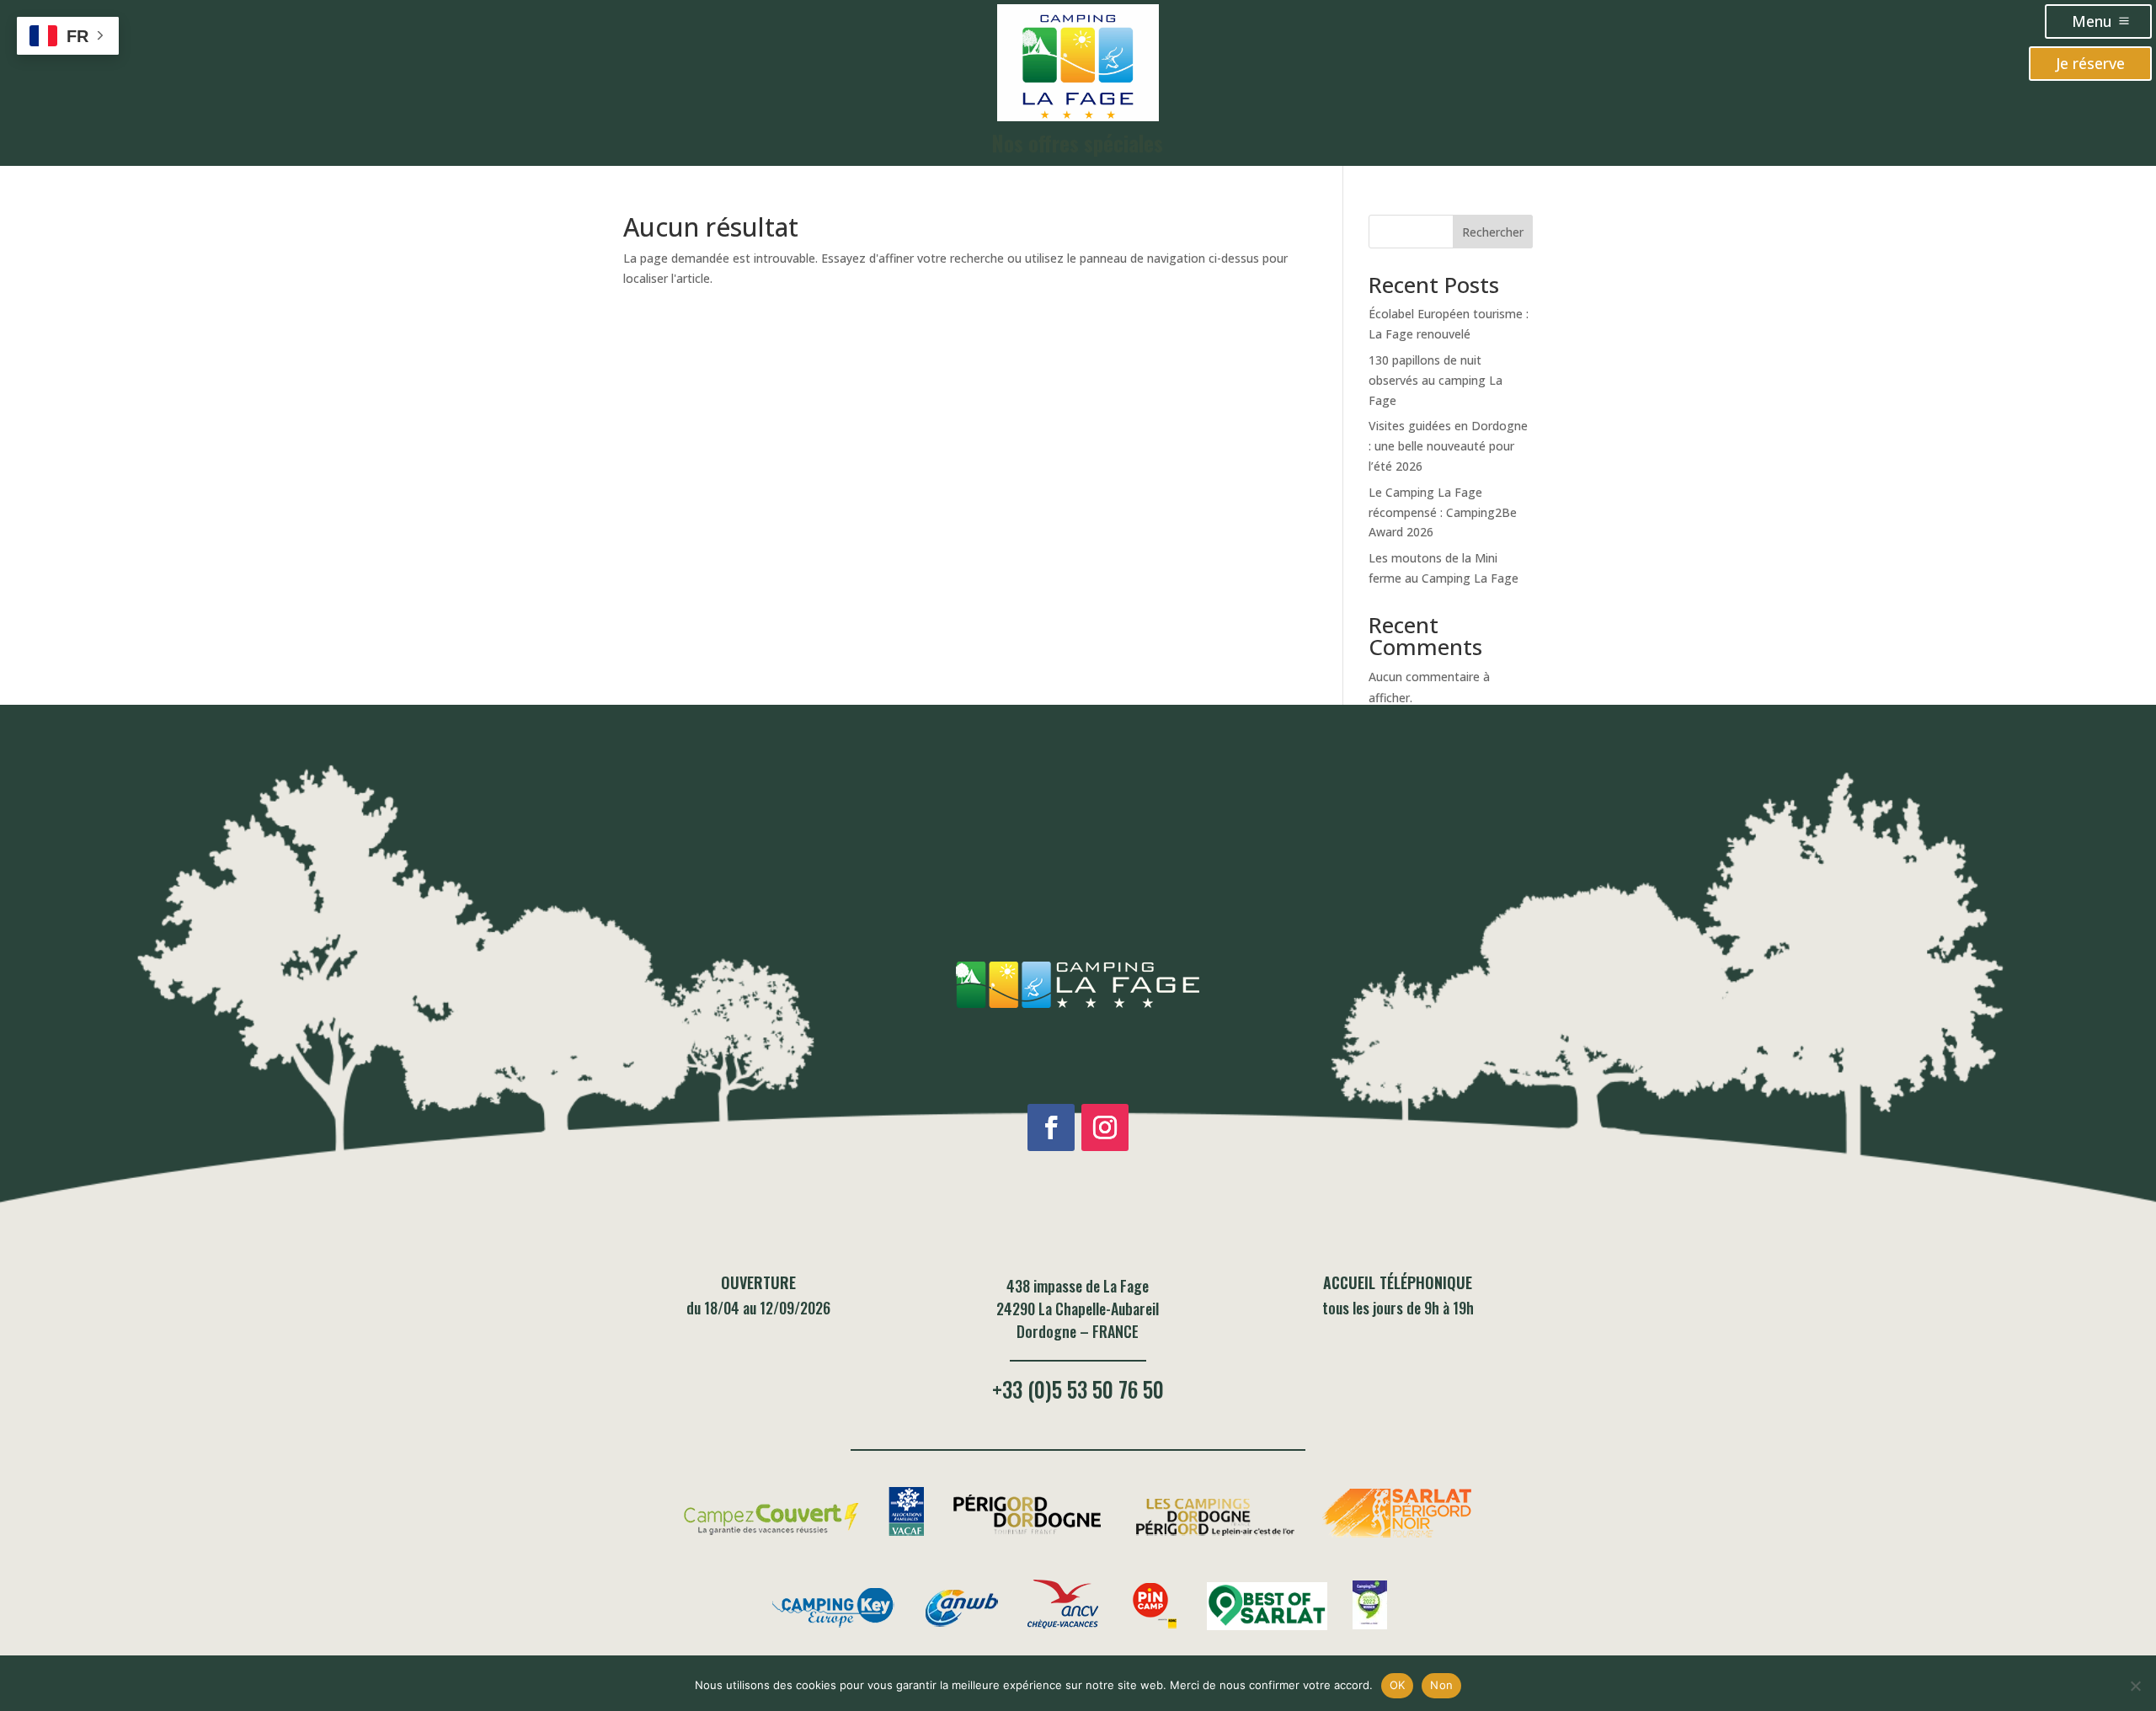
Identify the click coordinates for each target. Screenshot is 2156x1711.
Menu (2092, 21)
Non (1441, 1685)
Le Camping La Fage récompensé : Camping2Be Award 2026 (1443, 512)
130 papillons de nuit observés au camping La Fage (1436, 380)
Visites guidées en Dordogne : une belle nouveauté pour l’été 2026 (1448, 446)
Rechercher (1493, 232)
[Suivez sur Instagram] (1105, 1127)
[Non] (2135, 1686)
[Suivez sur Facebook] (1051, 1127)
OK (1398, 1685)
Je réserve (2090, 63)
